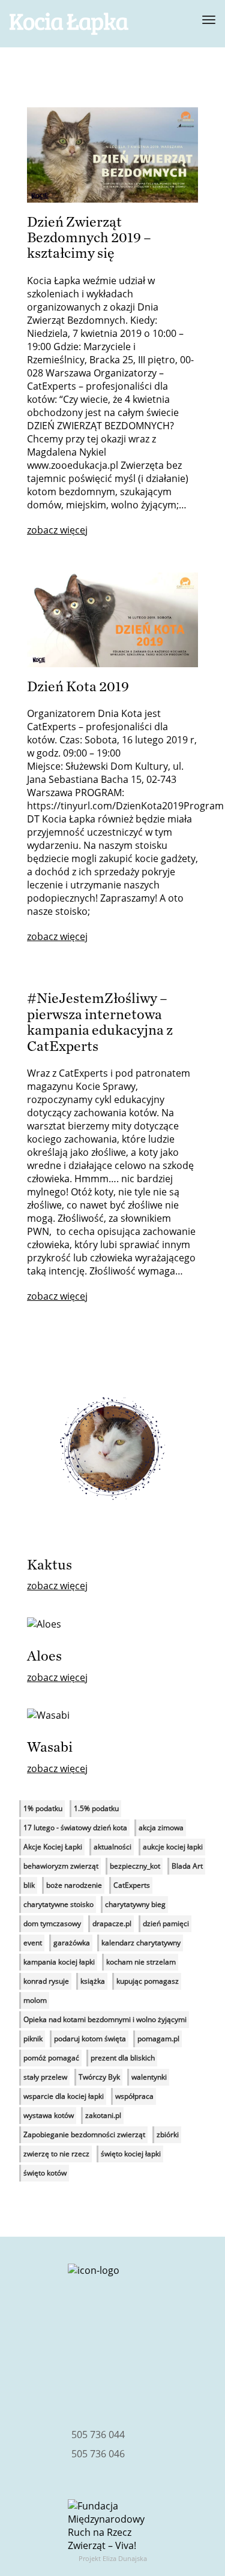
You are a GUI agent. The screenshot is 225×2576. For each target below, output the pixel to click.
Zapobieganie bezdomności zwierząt (84, 2134)
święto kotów (45, 2173)
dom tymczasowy (52, 1923)
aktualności (112, 1847)
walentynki (149, 2077)
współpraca (134, 2096)
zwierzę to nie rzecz (56, 2154)
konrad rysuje (46, 1981)
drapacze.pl (112, 1923)
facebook (67, 2379)
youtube (158, 2379)
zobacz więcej (57, 530)
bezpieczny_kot (135, 1866)
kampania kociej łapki (59, 1962)
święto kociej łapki (131, 2154)
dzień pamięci (166, 1923)
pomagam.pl (158, 2039)
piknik (33, 2039)
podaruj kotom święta (90, 2039)
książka (93, 1981)
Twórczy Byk (99, 2077)
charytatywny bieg (135, 1904)
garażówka (72, 1943)
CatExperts (132, 1885)
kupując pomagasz (148, 1981)
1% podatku (43, 1808)
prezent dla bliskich (123, 2058)
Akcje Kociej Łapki (53, 1847)
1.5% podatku (96, 1808)
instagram (113, 2379)
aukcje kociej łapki (173, 1847)
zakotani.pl (103, 2115)
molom (35, 2000)
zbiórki (168, 2134)
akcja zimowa (161, 1828)
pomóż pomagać (51, 2058)
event (33, 1943)
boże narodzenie (74, 1885)
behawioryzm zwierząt (61, 1866)
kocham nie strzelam (141, 1962)
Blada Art (187, 1866)
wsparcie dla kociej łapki (64, 2096)
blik (29, 1885)
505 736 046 (98, 2454)
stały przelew (45, 2077)
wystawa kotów (49, 2115)
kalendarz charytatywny (141, 1943)
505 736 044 (98, 2435)
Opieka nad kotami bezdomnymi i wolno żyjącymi (105, 2019)
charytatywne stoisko (58, 1904)
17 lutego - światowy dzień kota (75, 1828)
